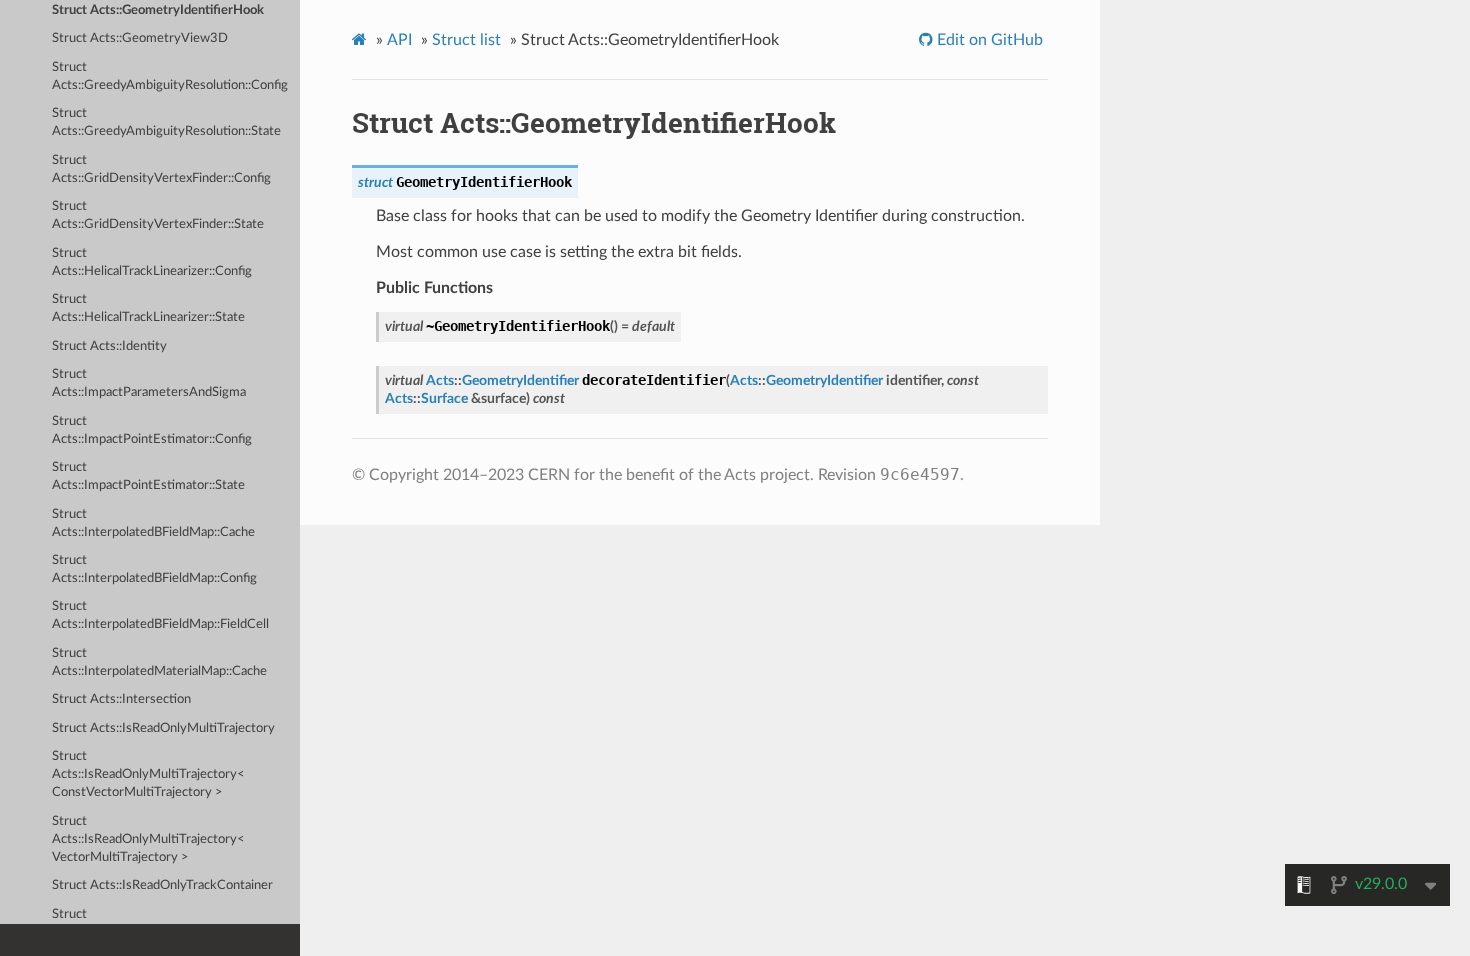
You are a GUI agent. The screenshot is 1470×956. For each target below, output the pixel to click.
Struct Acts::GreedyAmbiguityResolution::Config (170, 76)
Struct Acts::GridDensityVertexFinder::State (158, 215)
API (399, 40)
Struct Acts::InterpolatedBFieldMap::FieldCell (160, 615)
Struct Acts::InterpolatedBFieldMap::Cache (153, 523)
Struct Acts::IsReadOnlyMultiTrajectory (163, 728)
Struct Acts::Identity (109, 346)
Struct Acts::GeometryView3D (140, 38)
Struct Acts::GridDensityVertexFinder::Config (161, 169)
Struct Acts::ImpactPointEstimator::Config (152, 430)
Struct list (466, 40)
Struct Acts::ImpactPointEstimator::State (148, 476)
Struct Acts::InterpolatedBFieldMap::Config (154, 569)
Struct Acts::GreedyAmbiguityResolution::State (166, 122)
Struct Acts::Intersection (121, 699)
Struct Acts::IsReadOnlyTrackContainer (162, 885)
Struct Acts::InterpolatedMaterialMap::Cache (159, 662)
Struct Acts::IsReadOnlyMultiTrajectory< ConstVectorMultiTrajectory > (148, 774)
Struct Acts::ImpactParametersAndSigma (149, 383)
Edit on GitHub (988, 40)
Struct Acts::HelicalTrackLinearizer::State (148, 308)
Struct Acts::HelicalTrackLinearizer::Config (152, 262)
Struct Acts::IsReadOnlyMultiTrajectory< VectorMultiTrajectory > (148, 839)
